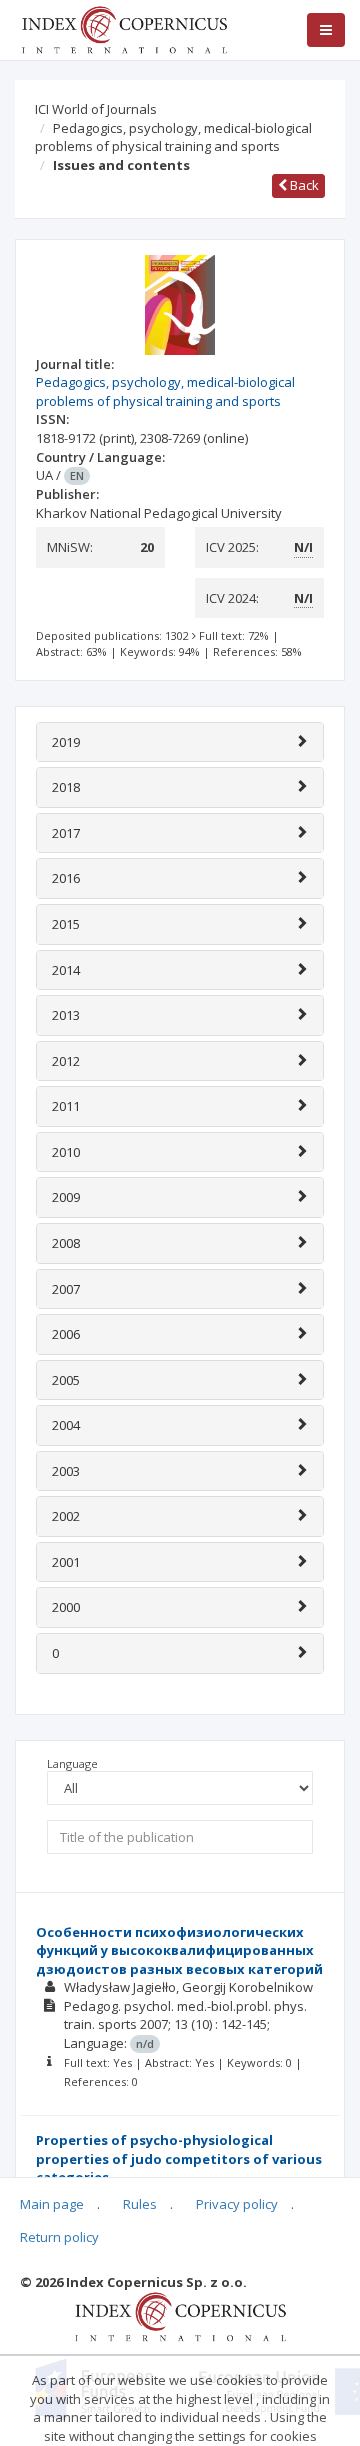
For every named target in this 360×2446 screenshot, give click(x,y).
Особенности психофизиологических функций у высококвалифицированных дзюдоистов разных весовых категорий (179, 1950)
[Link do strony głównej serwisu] (124, 28)
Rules (140, 2204)
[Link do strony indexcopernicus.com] (180, 2316)
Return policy (59, 2237)
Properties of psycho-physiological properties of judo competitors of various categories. (179, 2158)
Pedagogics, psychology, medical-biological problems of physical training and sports (173, 137)
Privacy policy (237, 2204)
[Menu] (326, 30)
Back (303, 185)
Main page (52, 2204)
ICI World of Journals (96, 109)
